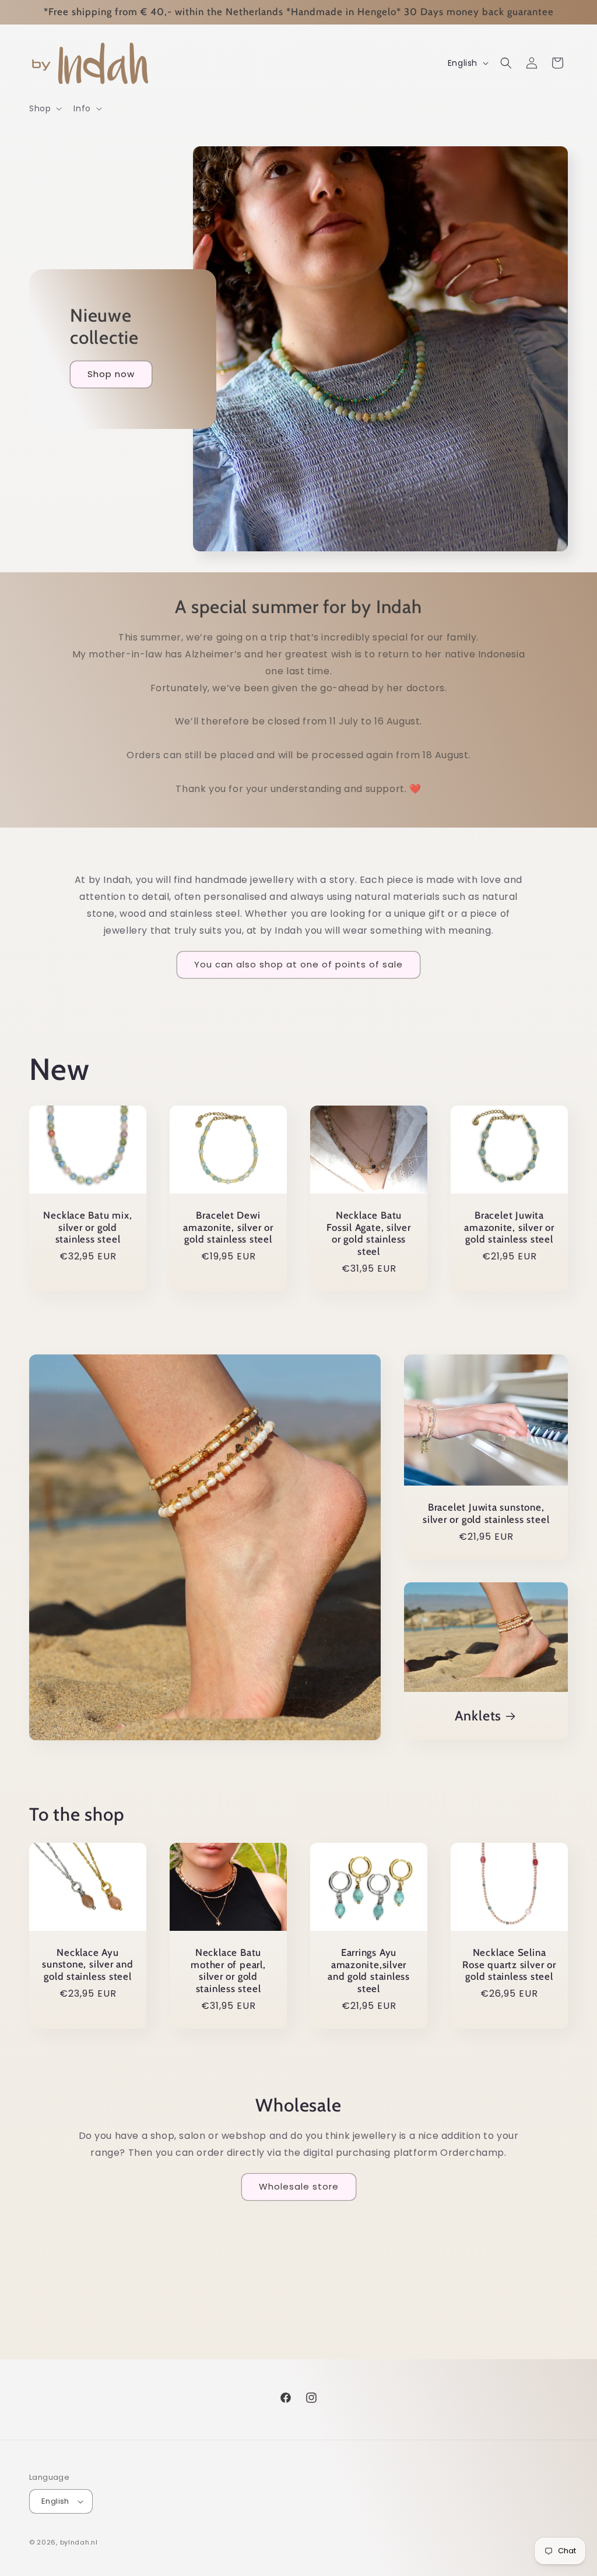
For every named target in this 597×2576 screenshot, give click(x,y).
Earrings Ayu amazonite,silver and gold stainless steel (369, 1970)
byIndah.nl (79, 2542)
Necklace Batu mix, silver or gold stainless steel (87, 1227)
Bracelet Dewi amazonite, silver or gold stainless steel (228, 1227)
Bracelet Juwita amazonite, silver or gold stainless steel (509, 1227)
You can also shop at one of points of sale (298, 964)
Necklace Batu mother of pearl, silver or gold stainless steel (228, 1970)
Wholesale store (299, 2186)
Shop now (111, 374)
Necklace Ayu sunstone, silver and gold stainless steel (88, 1965)
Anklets (477, 1716)
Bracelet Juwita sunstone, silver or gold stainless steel (486, 1513)
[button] (44, 108)
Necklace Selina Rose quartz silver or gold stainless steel (509, 1965)
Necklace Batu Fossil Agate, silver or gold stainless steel (369, 1233)
